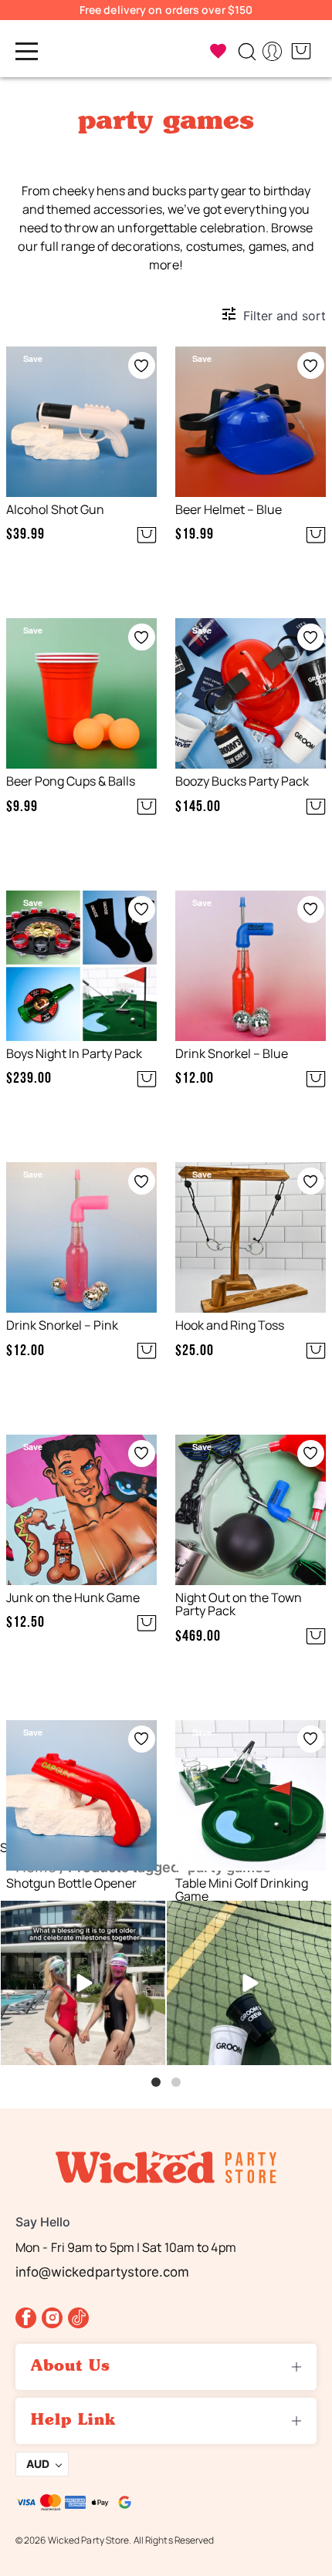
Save (33, 358)
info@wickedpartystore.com (102, 2272)
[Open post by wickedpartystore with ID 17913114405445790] (249, 1983)
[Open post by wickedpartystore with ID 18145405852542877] (83, 1983)
